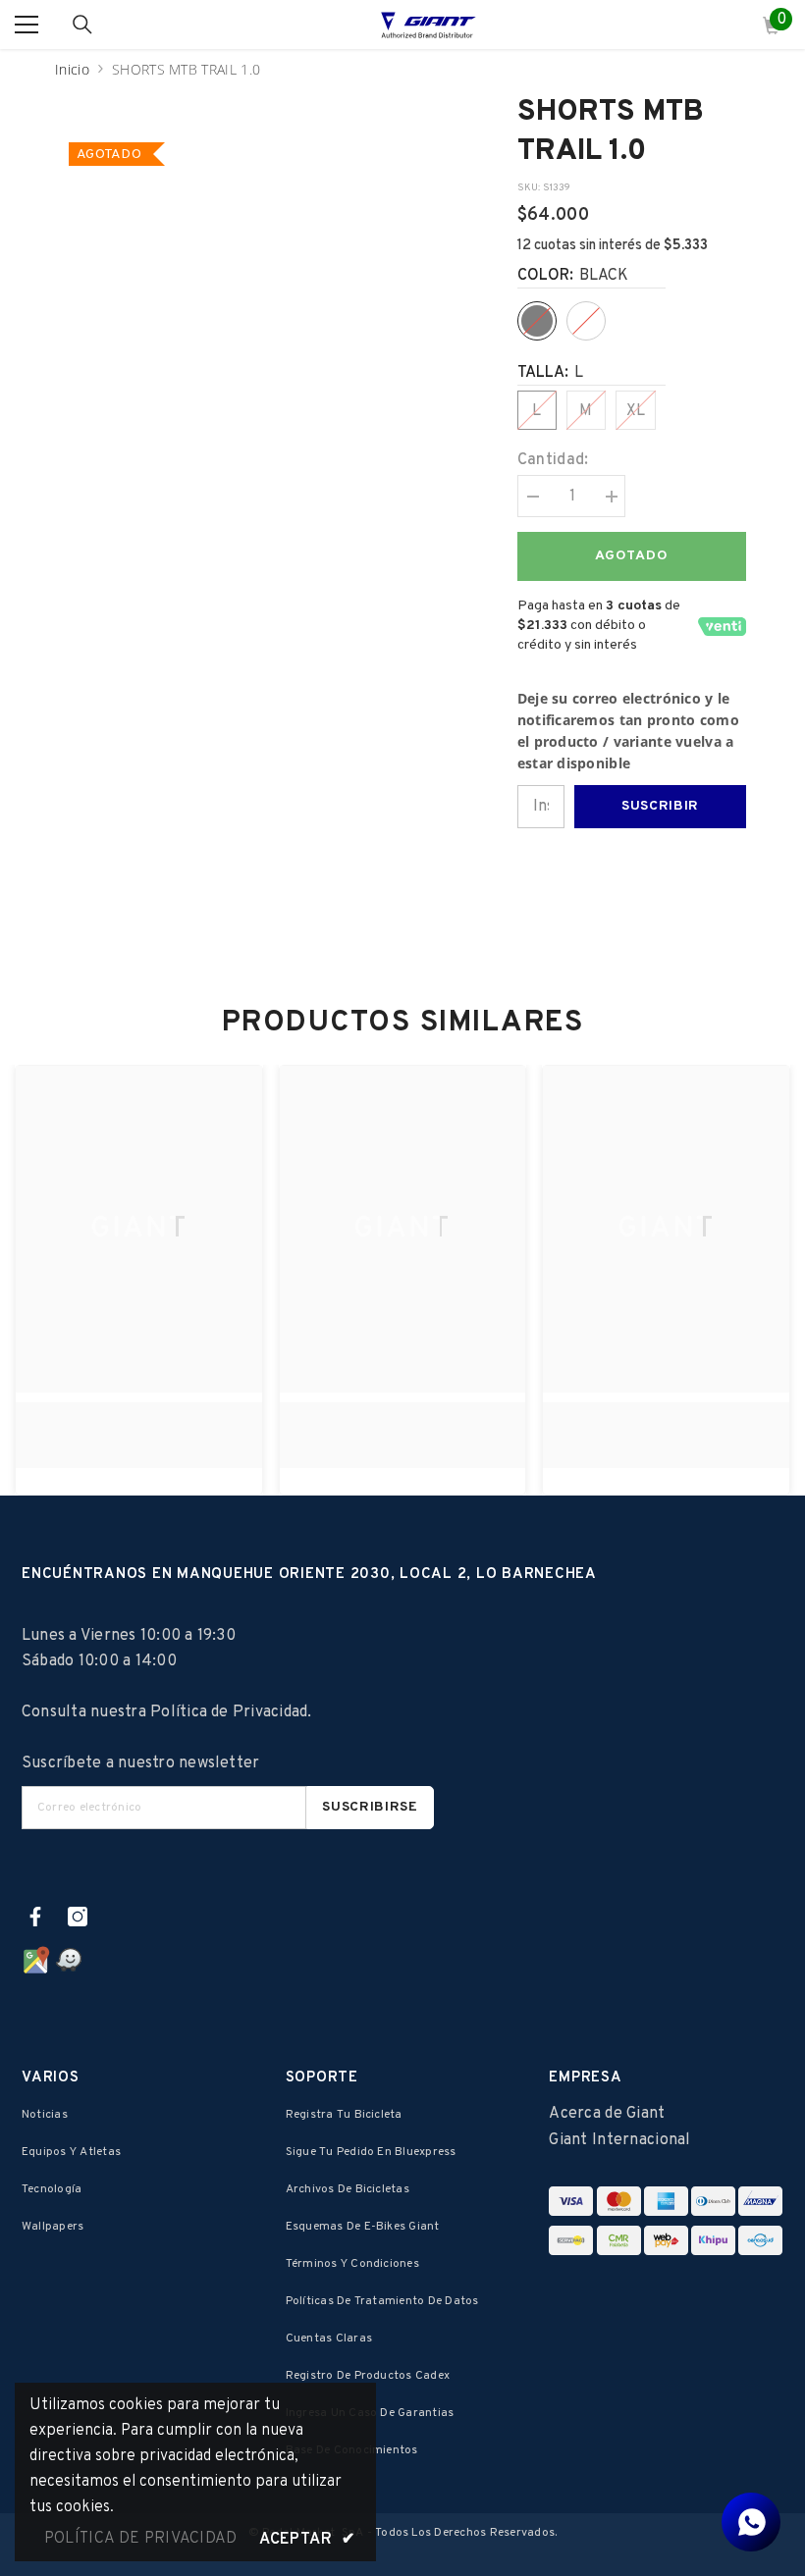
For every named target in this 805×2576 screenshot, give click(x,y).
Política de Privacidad (229, 1712)
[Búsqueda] (82, 25)
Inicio (72, 69)
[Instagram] (78, 1917)
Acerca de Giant (607, 2114)
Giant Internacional (619, 2140)
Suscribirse (370, 1807)
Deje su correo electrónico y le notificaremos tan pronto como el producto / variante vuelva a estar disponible (628, 731)
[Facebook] (35, 1917)
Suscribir (660, 806)
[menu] (27, 25)
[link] (139, 1424)
